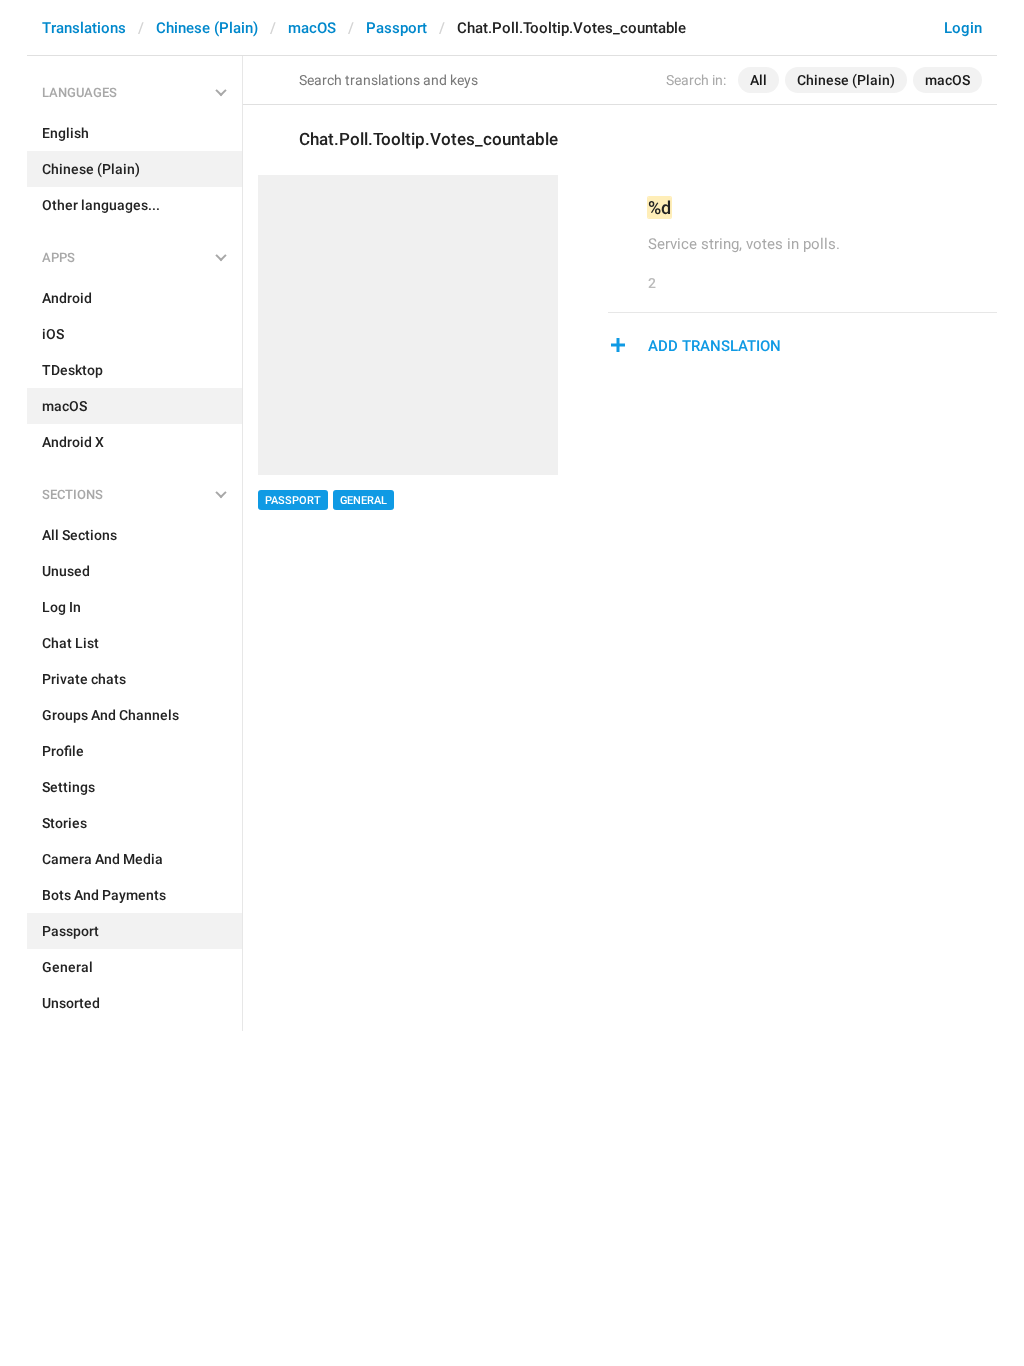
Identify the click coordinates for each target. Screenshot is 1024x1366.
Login (963, 28)
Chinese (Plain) (207, 28)
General (363, 500)
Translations (84, 28)
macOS (312, 28)
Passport (396, 28)
